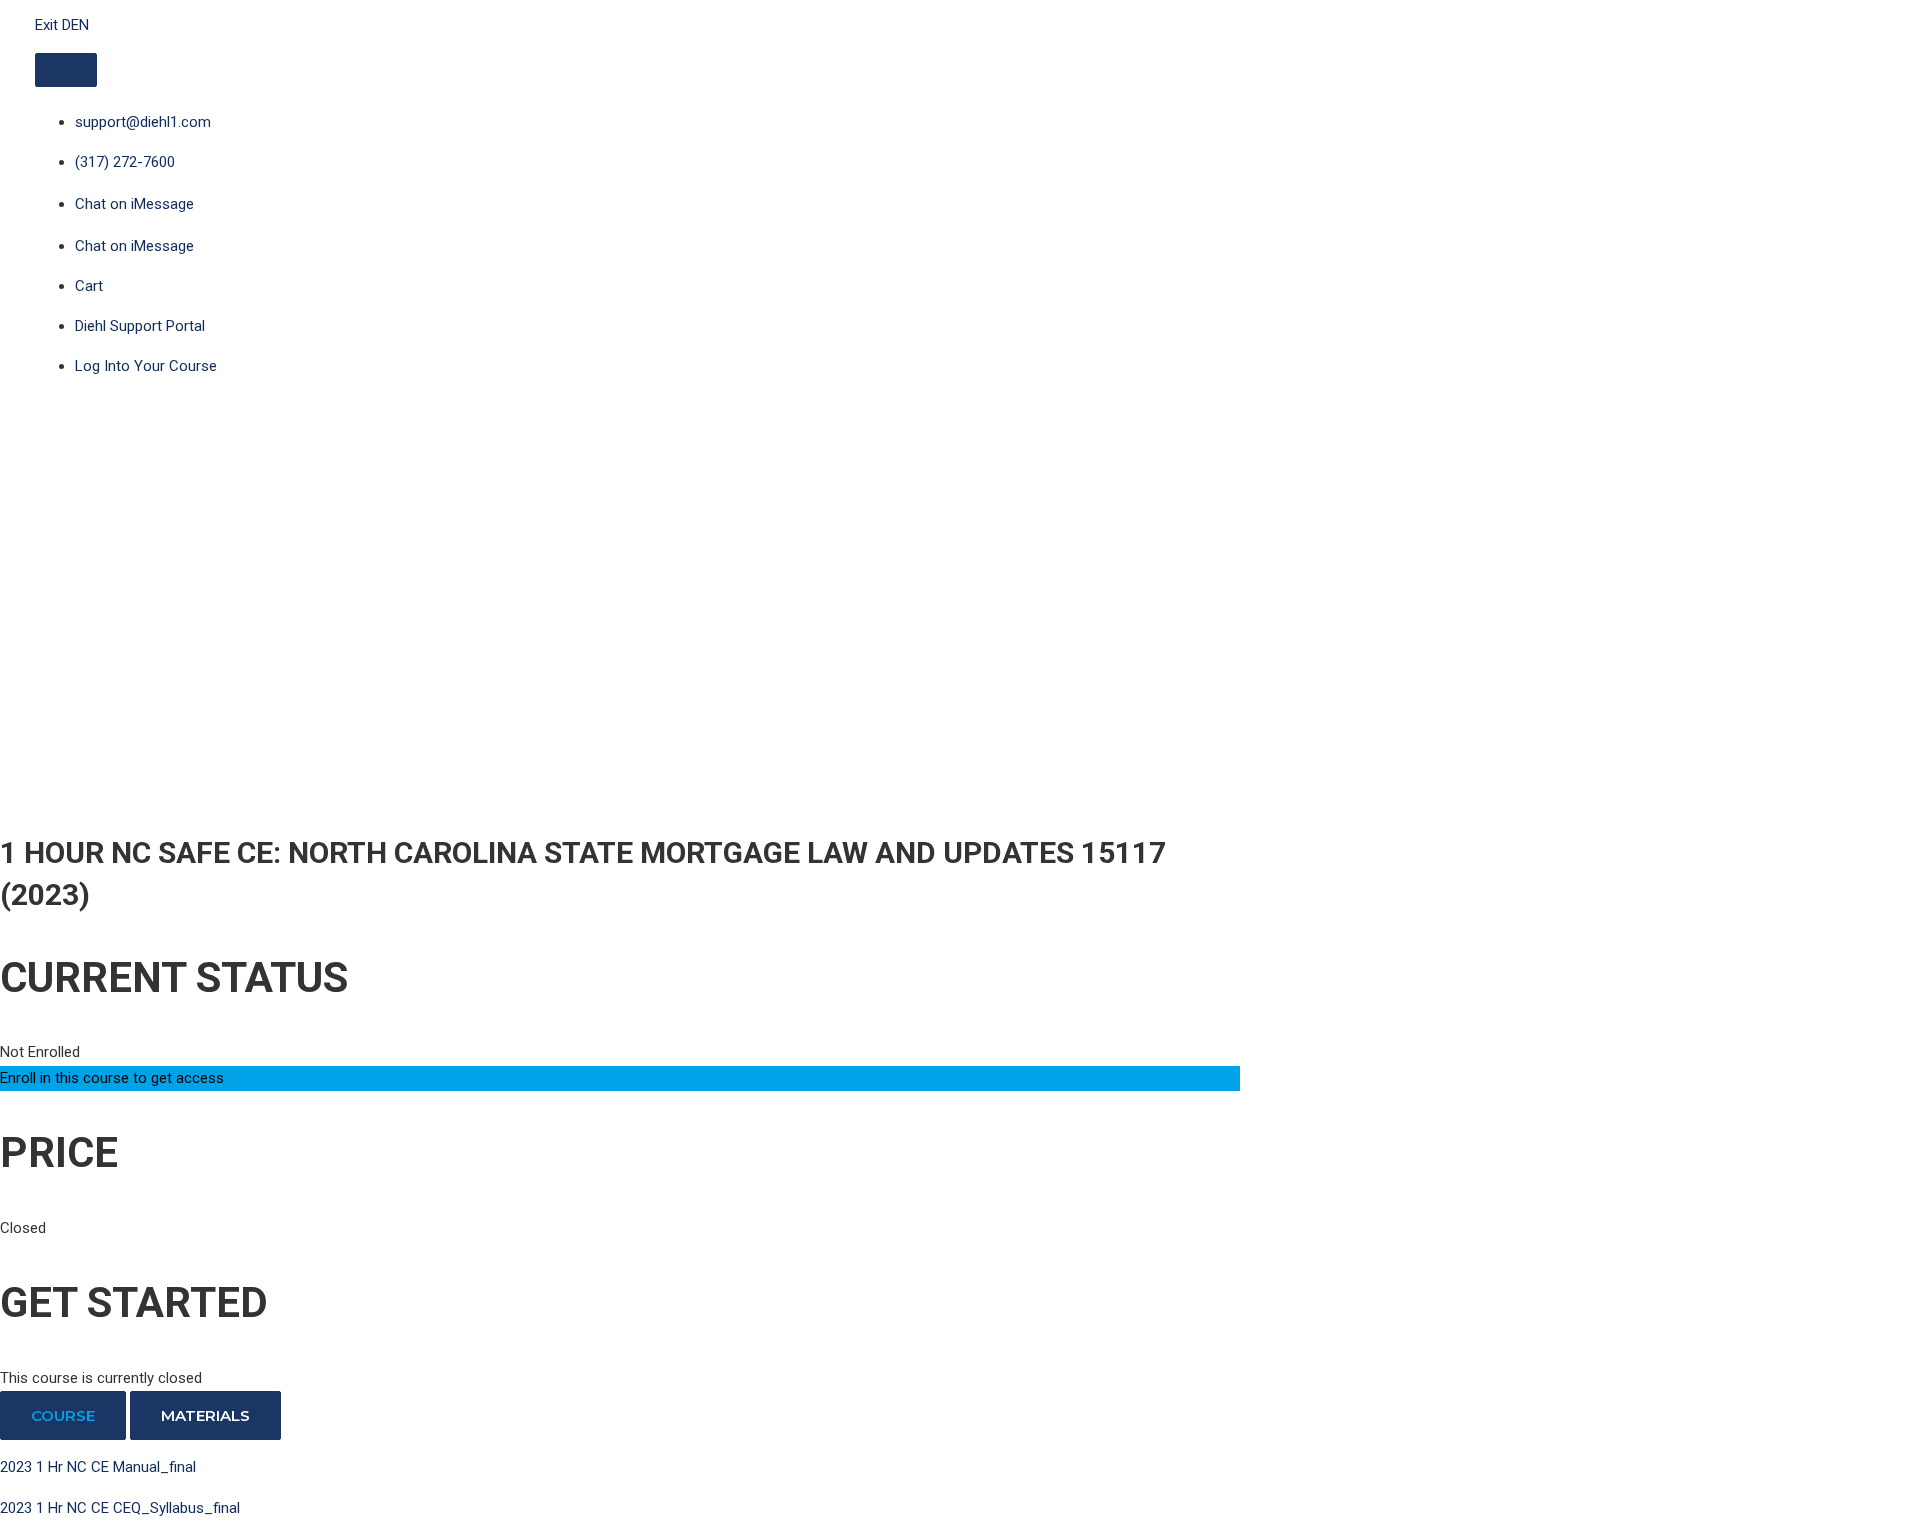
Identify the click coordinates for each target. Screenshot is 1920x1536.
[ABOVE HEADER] (66, 70)
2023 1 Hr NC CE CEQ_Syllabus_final (120, 1508)
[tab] (63, 1415)
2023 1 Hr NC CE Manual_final (98, 1467)
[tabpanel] (620, 1488)
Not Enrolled (40, 1052)
